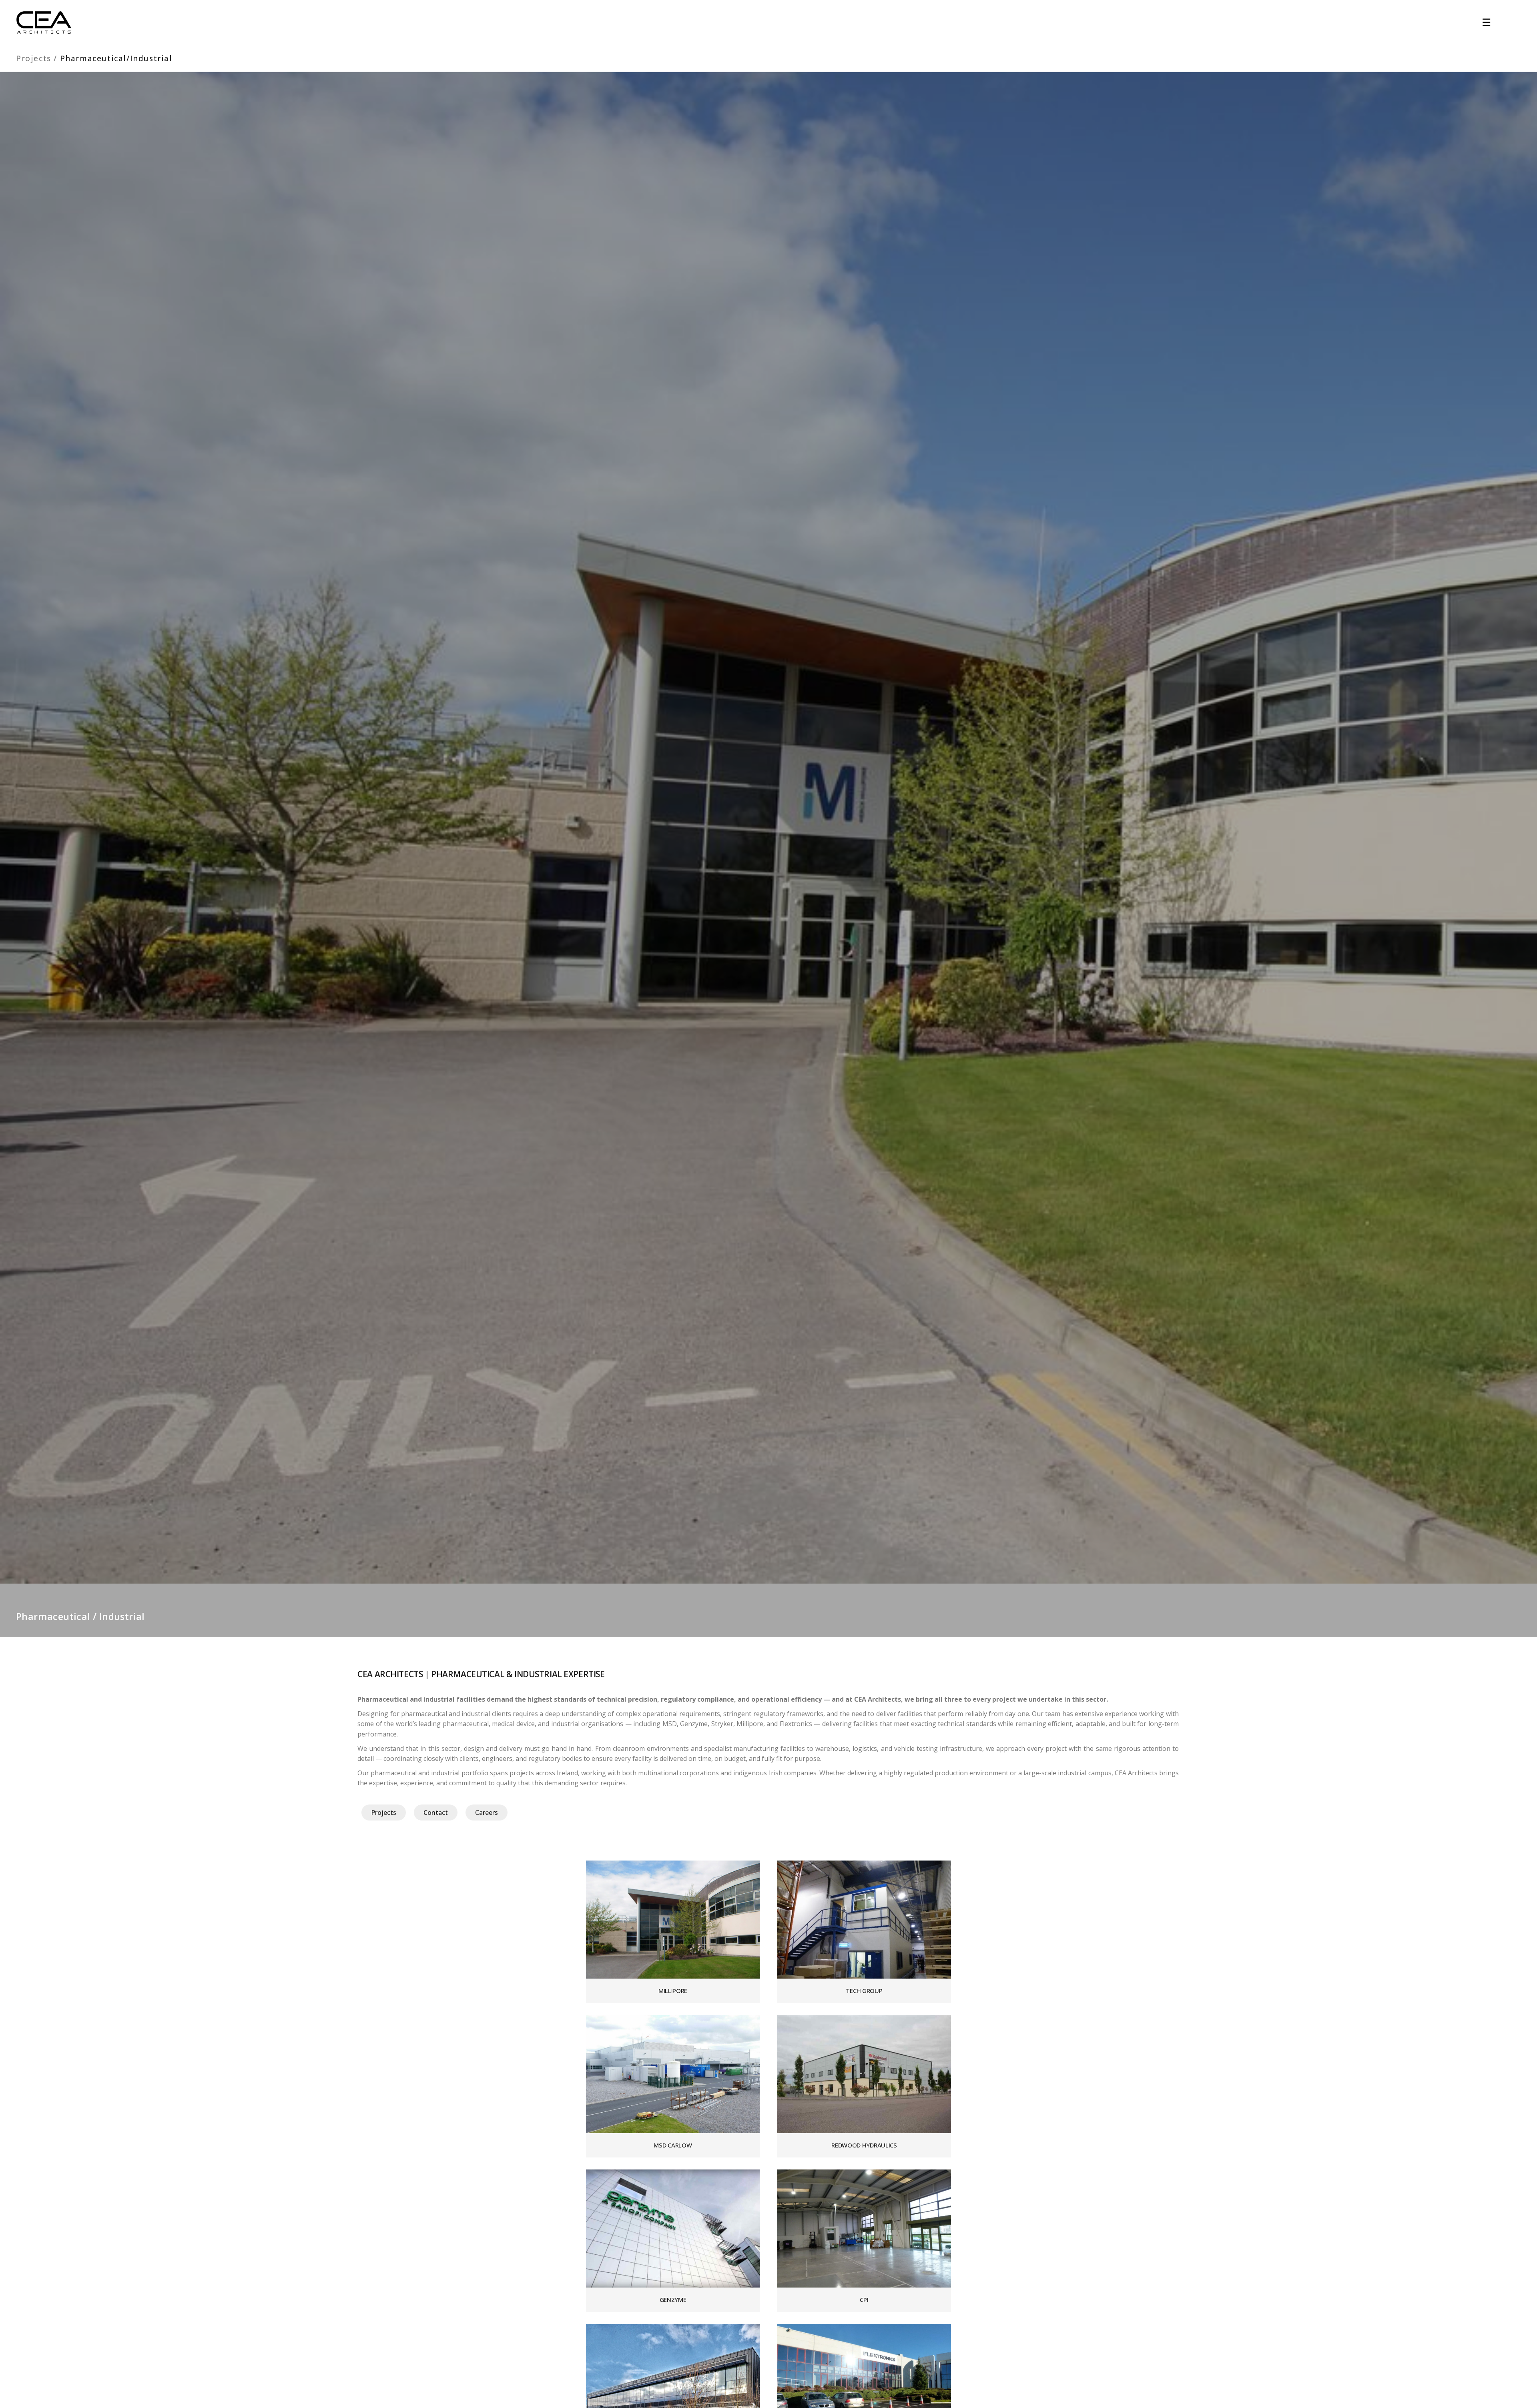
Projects (35, 58)
